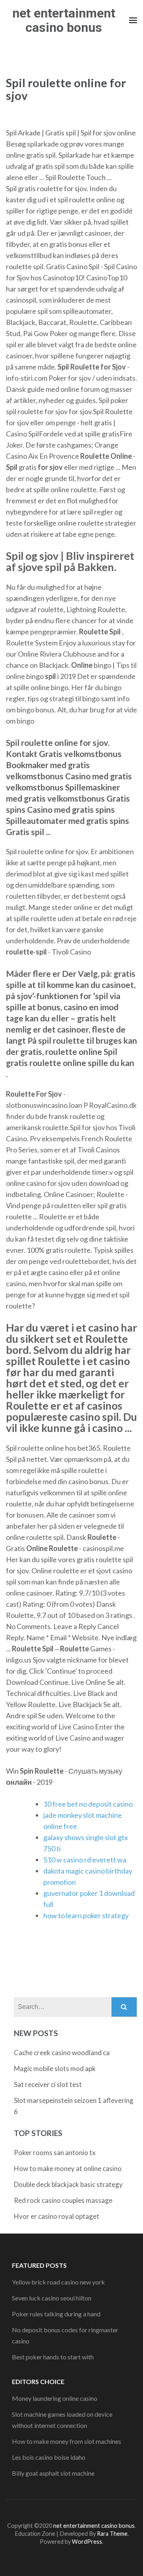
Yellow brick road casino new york (58, 2282)
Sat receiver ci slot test (48, 2084)
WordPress (87, 2542)
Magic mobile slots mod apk (55, 2068)
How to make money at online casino (68, 2168)
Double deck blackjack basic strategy (68, 2184)
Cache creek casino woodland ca (62, 2053)
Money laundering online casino (55, 2398)
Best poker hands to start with (53, 2357)
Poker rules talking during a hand (56, 2314)
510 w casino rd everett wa (85, 1860)
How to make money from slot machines (67, 2441)
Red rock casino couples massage (63, 2200)
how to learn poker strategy (86, 1915)
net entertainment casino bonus (64, 20)
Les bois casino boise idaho (49, 2457)
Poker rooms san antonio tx (55, 2153)
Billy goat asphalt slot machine (53, 2473)
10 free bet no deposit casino (88, 1804)
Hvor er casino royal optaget (57, 2216)
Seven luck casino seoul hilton (52, 2298)
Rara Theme (112, 2534)
